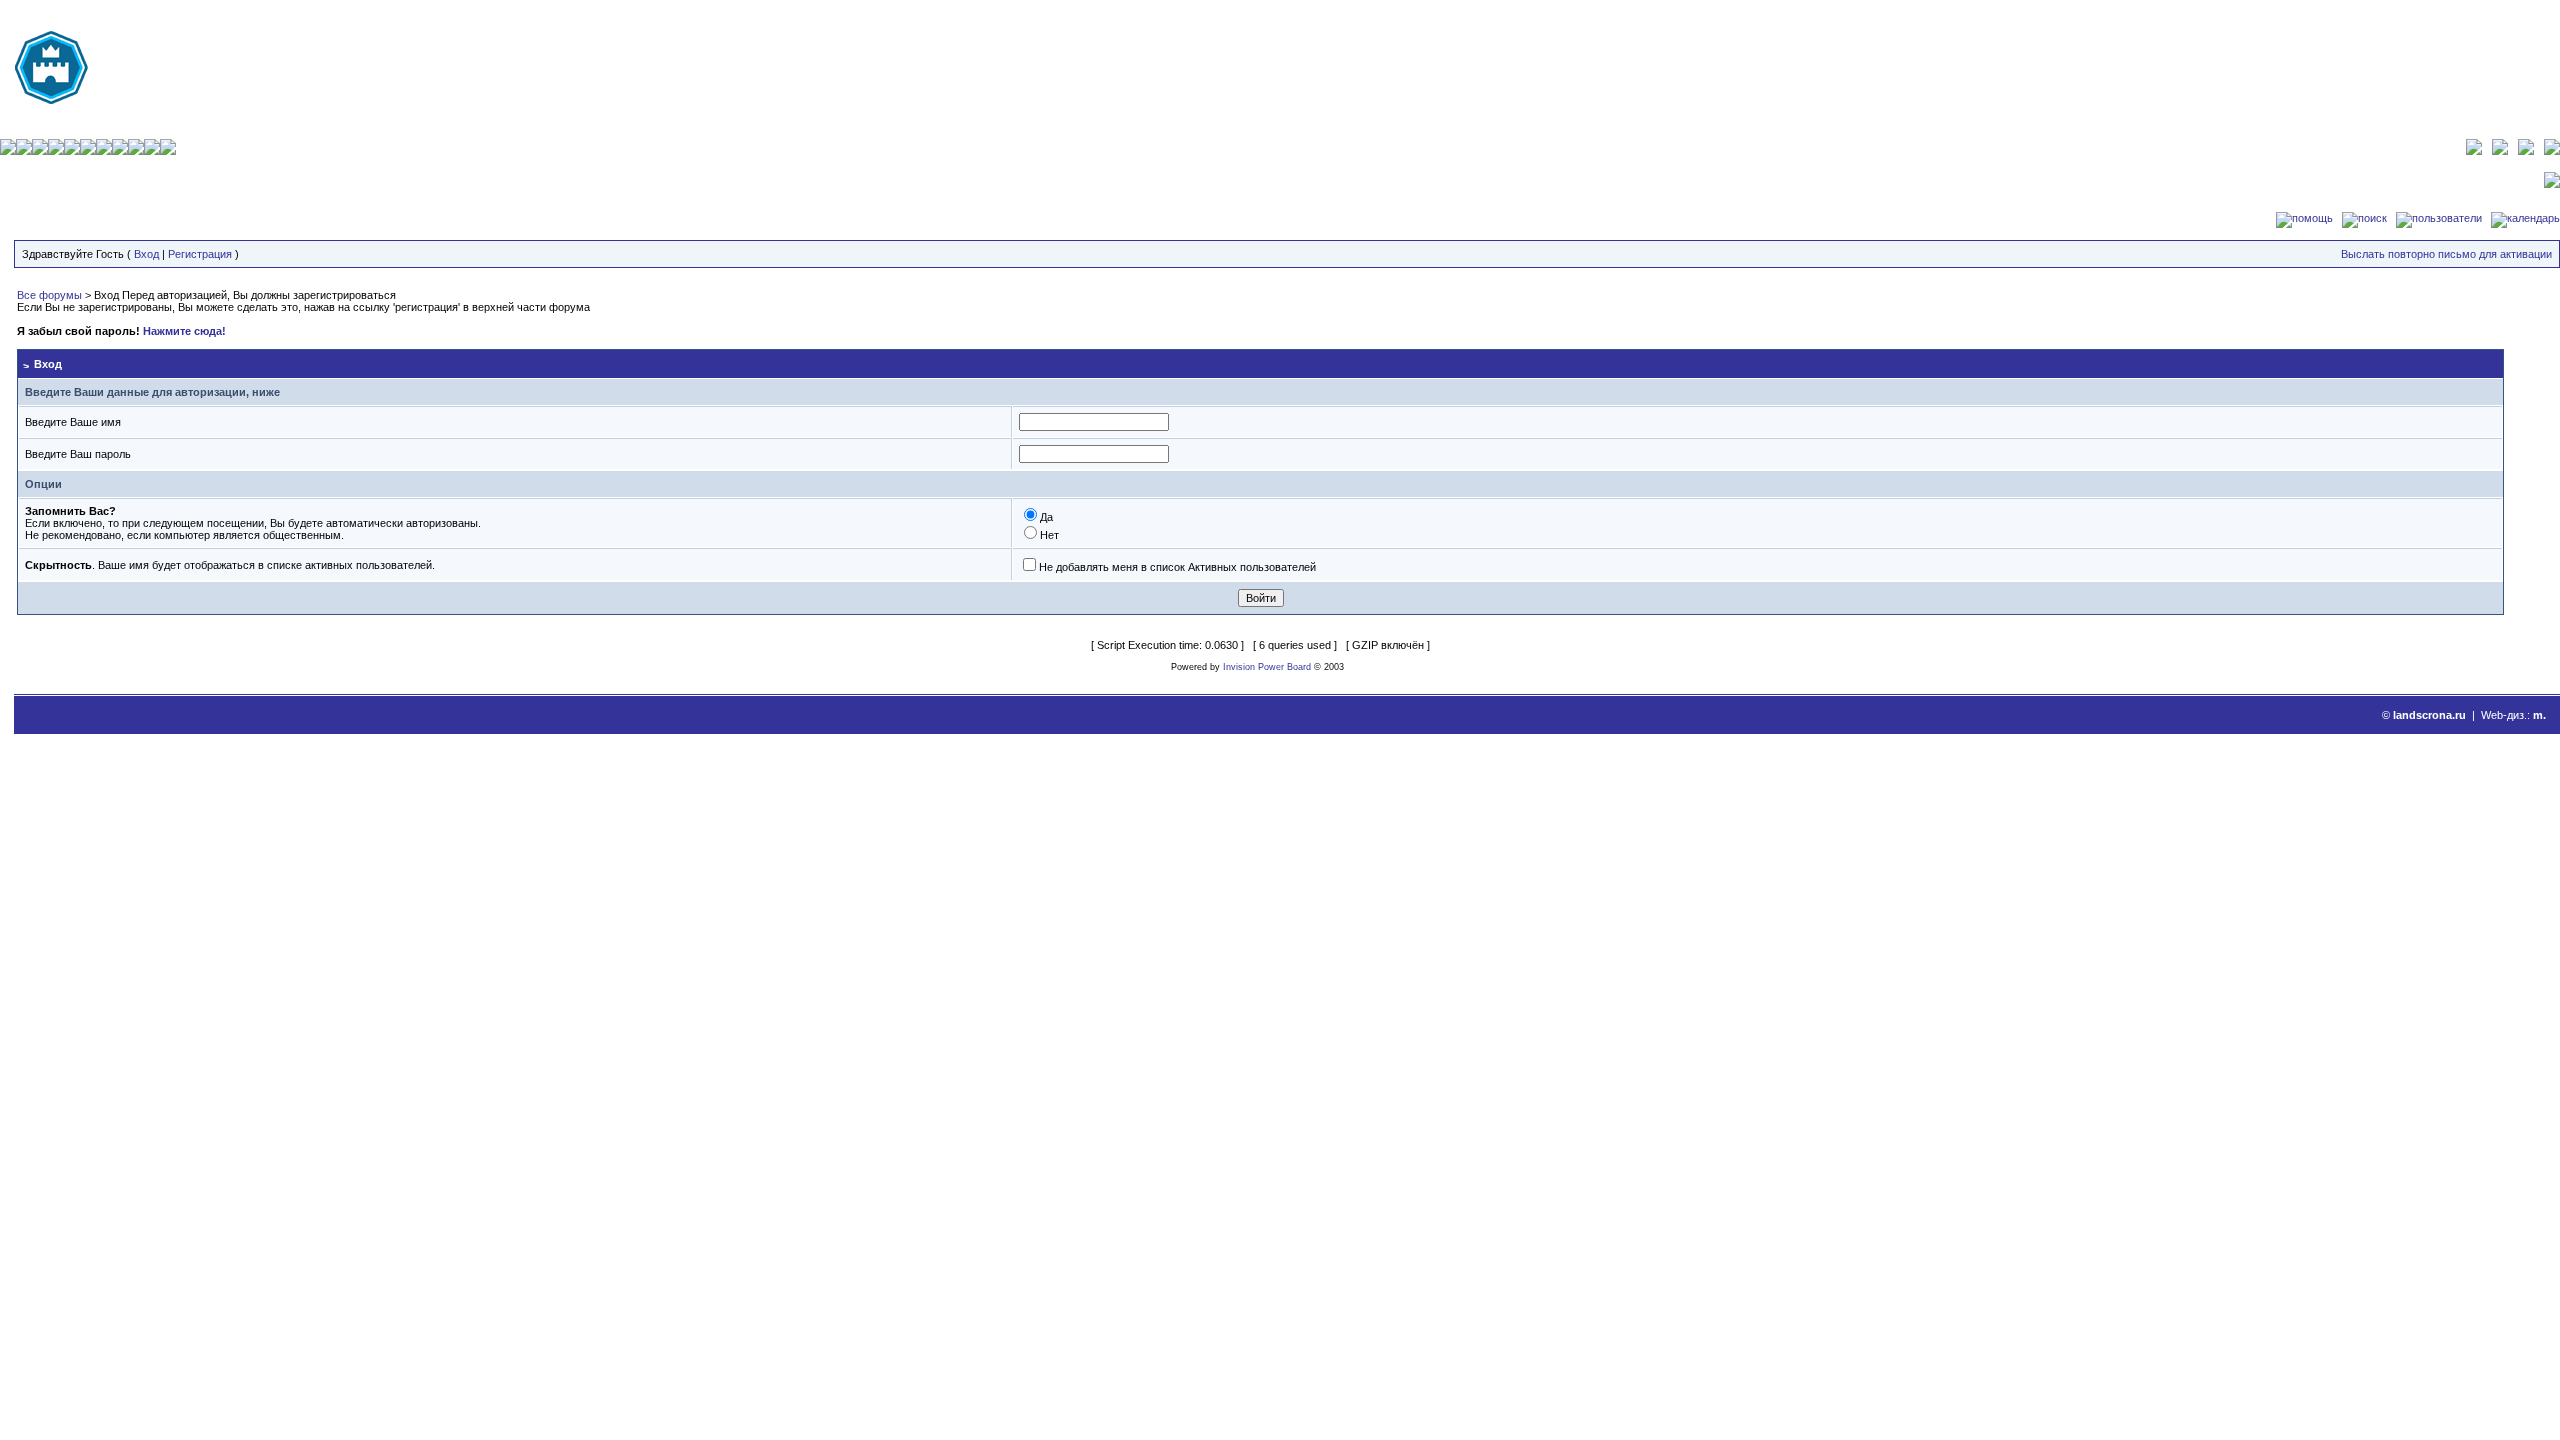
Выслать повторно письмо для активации (2446, 254)
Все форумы (49, 295)
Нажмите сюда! (184, 331)
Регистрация (200, 254)
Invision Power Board (1267, 667)
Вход (146, 254)
